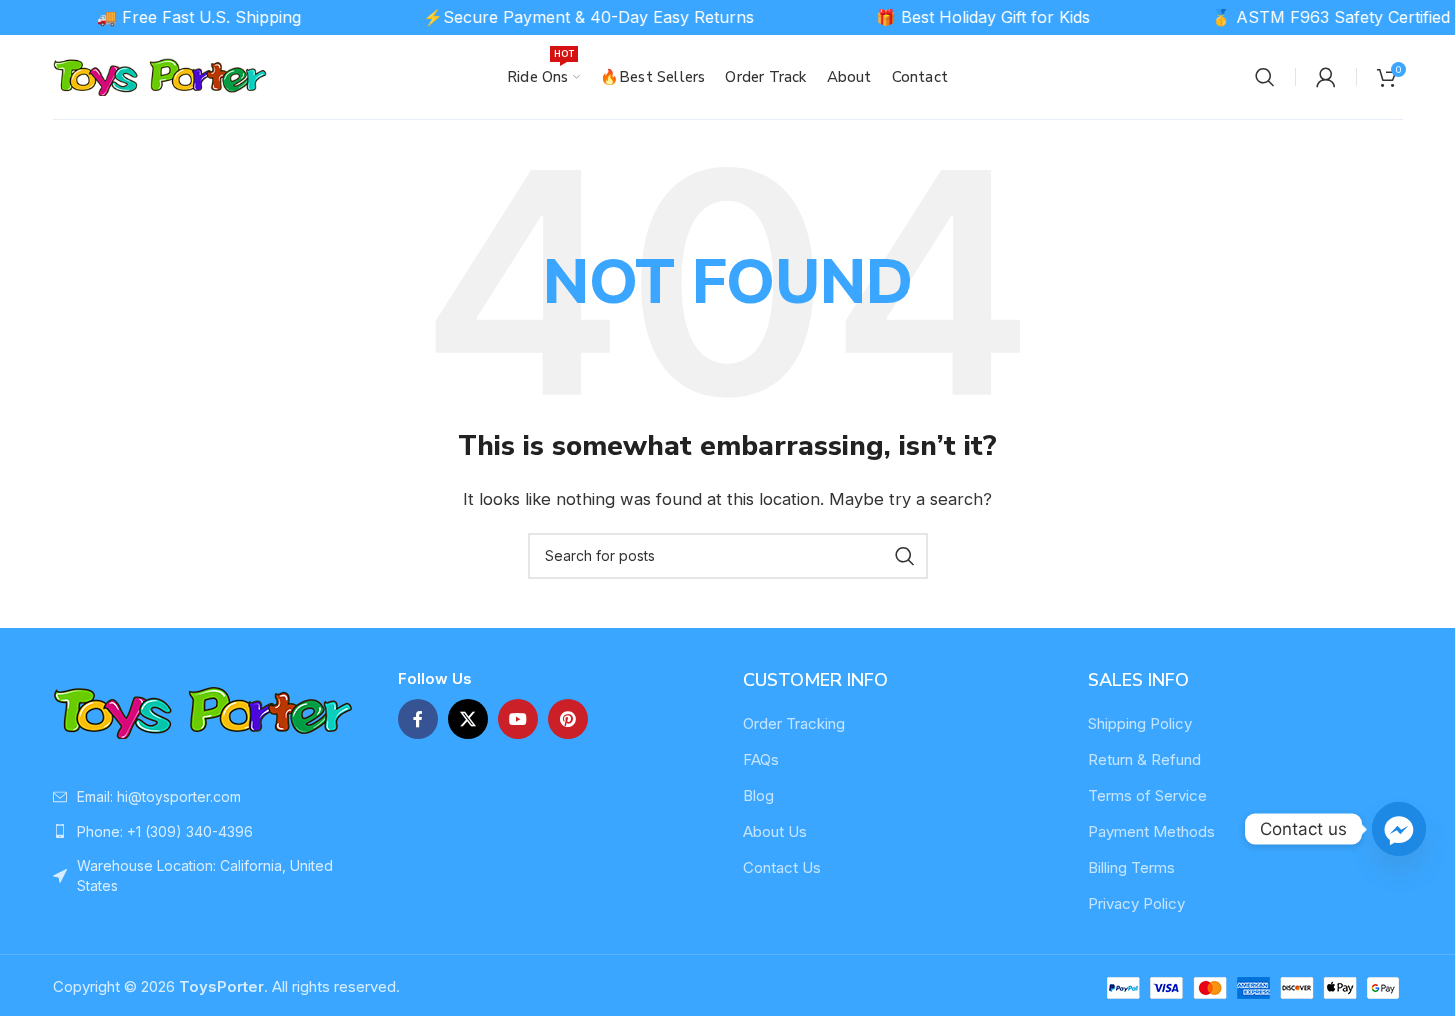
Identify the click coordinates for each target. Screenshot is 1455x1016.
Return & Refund (1144, 759)
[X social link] (468, 719)
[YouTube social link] (518, 719)
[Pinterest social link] (568, 719)
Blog (758, 795)
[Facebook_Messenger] (1399, 829)
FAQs (761, 759)
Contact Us (782, 867)
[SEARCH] (905, 556)
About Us (775, 831)
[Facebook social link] (418, 719)
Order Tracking (794, 723)
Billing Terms (1131, 867)
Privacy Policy (1136, 903)
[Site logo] (160, 75)
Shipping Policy (1140, 723)
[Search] (1265, 77)
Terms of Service (1147, 795)
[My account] (1326, 77)
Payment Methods (1151, 831)
